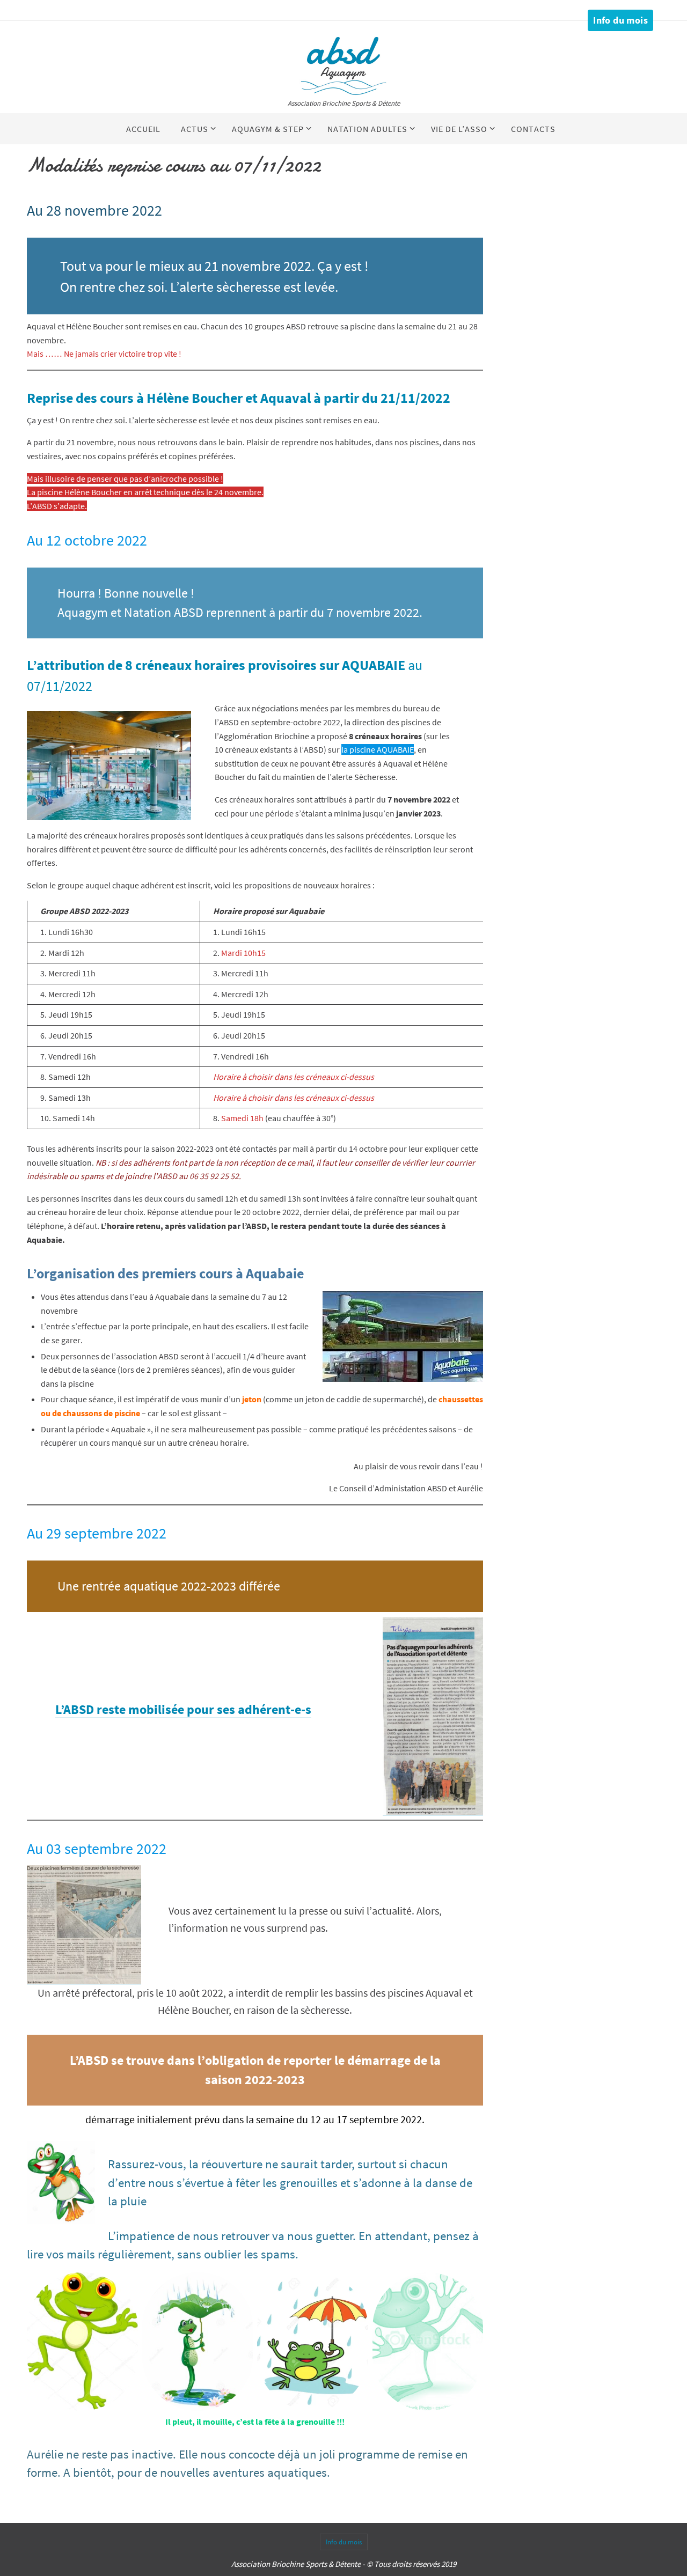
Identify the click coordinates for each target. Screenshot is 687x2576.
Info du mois (620, 20)
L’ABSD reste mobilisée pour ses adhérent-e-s (183, 1709)
